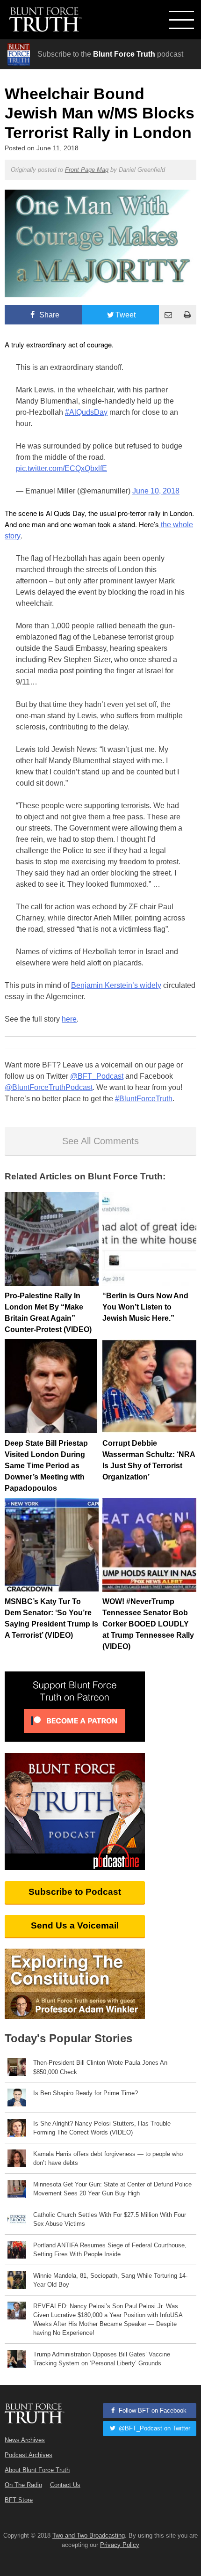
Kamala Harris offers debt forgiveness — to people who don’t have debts (108, 2158)
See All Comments (100, 1141)
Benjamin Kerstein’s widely (116, 985)
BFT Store (19, 2500)
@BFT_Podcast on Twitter (154, 2428)
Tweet (126, 315)
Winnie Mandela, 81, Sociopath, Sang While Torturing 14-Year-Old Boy (110, 2280)
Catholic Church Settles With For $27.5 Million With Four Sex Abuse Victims (110, 2219)
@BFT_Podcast (97, 1076)
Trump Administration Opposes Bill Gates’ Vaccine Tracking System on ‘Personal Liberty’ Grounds (102, 2359)
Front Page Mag (87, 170)
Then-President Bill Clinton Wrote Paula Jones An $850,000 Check (100, 2067)
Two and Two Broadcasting (89, 2536)
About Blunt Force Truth (37, 2470)
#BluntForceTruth (144, 1099)
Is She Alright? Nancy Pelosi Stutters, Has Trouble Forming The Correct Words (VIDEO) (102, 2128)
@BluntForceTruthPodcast (49, 1087)
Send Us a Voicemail (75, 1925)
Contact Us (65, 2485)
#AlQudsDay (86, 412)
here (69, 1019)
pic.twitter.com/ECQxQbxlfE (61, 468)
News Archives (25, 2440)
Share (48, 315)
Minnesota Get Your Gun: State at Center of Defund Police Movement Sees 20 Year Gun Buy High (112, 2189)
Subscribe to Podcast (75, 1892)
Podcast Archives (29, 2455)
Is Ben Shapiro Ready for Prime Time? (86, 2093)
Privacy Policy (120, 2545)
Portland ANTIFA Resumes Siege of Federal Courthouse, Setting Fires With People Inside (110, 2250)
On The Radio (23, 2485)
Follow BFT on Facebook (152, 2410)
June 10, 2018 (156, 491)
